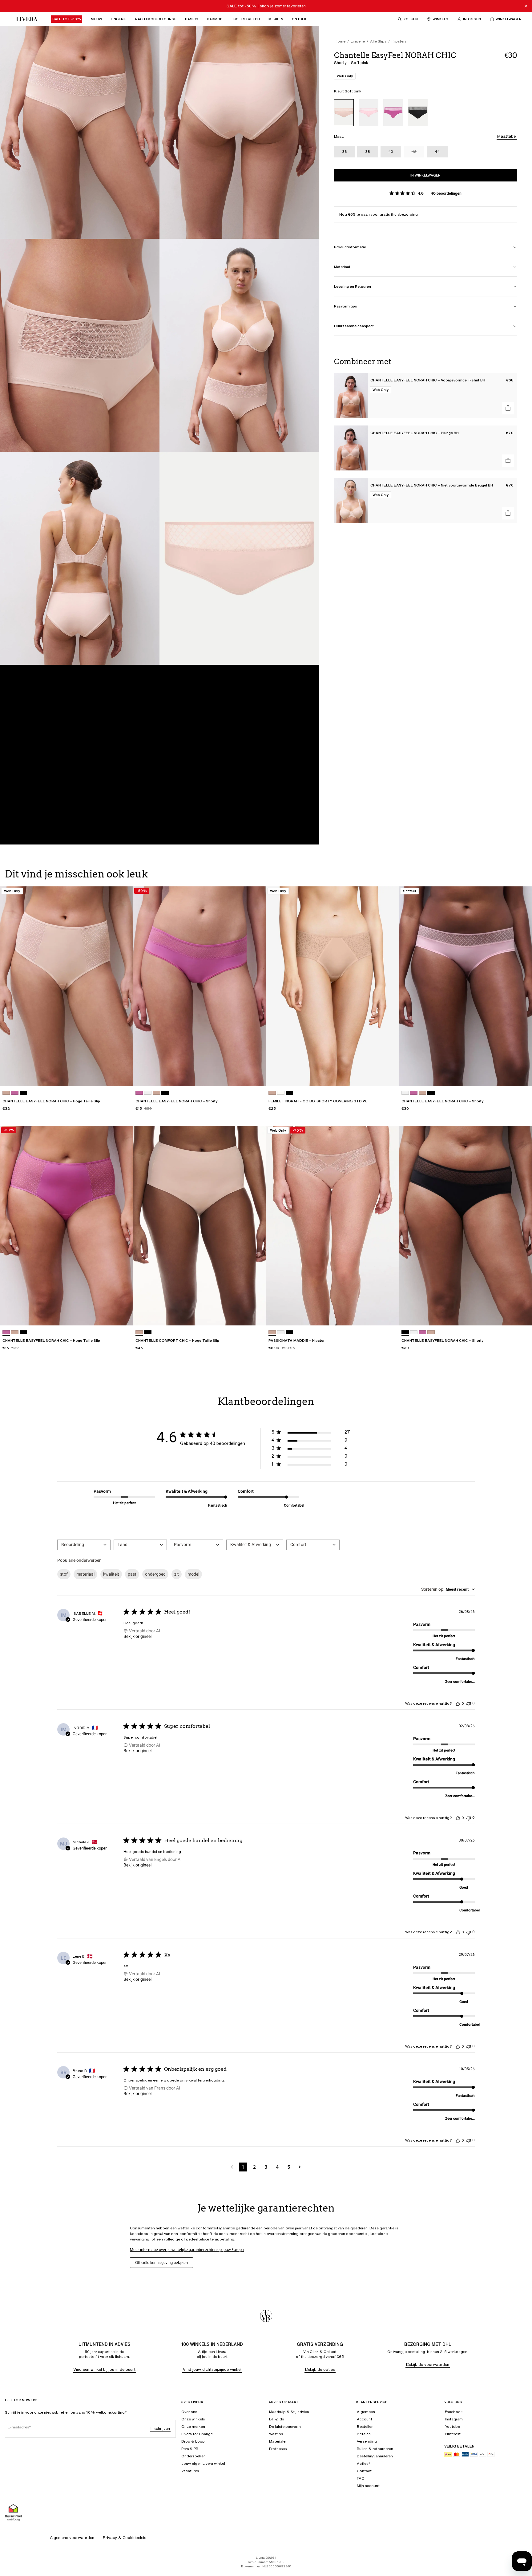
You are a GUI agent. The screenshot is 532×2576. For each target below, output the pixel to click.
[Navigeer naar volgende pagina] (300, 2167)
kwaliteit (111, 1574)
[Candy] (369, 113)
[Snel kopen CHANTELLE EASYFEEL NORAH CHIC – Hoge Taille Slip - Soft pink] (123, 1076)
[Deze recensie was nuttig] (458, 1703)
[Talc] (281, 1093)
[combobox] (84, 1545)
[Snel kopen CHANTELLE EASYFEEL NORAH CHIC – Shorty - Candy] (522, 1076)
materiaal (85, 1574)
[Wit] (281, 1332)
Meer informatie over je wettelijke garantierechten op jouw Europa (187, 2250)
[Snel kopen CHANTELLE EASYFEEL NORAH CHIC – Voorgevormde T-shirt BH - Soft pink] (508, 408)
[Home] (25, 19)
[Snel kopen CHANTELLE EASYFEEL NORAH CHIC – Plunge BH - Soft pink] (508, 461)
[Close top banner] (526, 6)
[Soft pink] (344, 113)
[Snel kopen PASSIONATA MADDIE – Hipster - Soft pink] (389, 1315)
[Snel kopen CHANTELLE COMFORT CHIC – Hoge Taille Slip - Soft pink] (256, 1315)
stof (64, 1574)
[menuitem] (67, 19)
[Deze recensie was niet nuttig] (469, 1703)
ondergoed (155, 1574)
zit (177, 1574)
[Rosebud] (393, 113)
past (132, 1574)
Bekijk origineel (137, 1636)
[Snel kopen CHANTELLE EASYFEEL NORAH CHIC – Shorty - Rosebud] (256, 1076)
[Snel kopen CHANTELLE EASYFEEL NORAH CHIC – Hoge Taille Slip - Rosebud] (123, 1315)
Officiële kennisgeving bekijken (161, 2263)
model (193, 1574)
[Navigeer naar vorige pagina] (232, 2167)
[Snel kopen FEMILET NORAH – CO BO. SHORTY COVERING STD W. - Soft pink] (389, 1076)
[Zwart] (418, 113)
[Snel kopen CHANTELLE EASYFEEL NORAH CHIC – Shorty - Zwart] (522, 1315)
